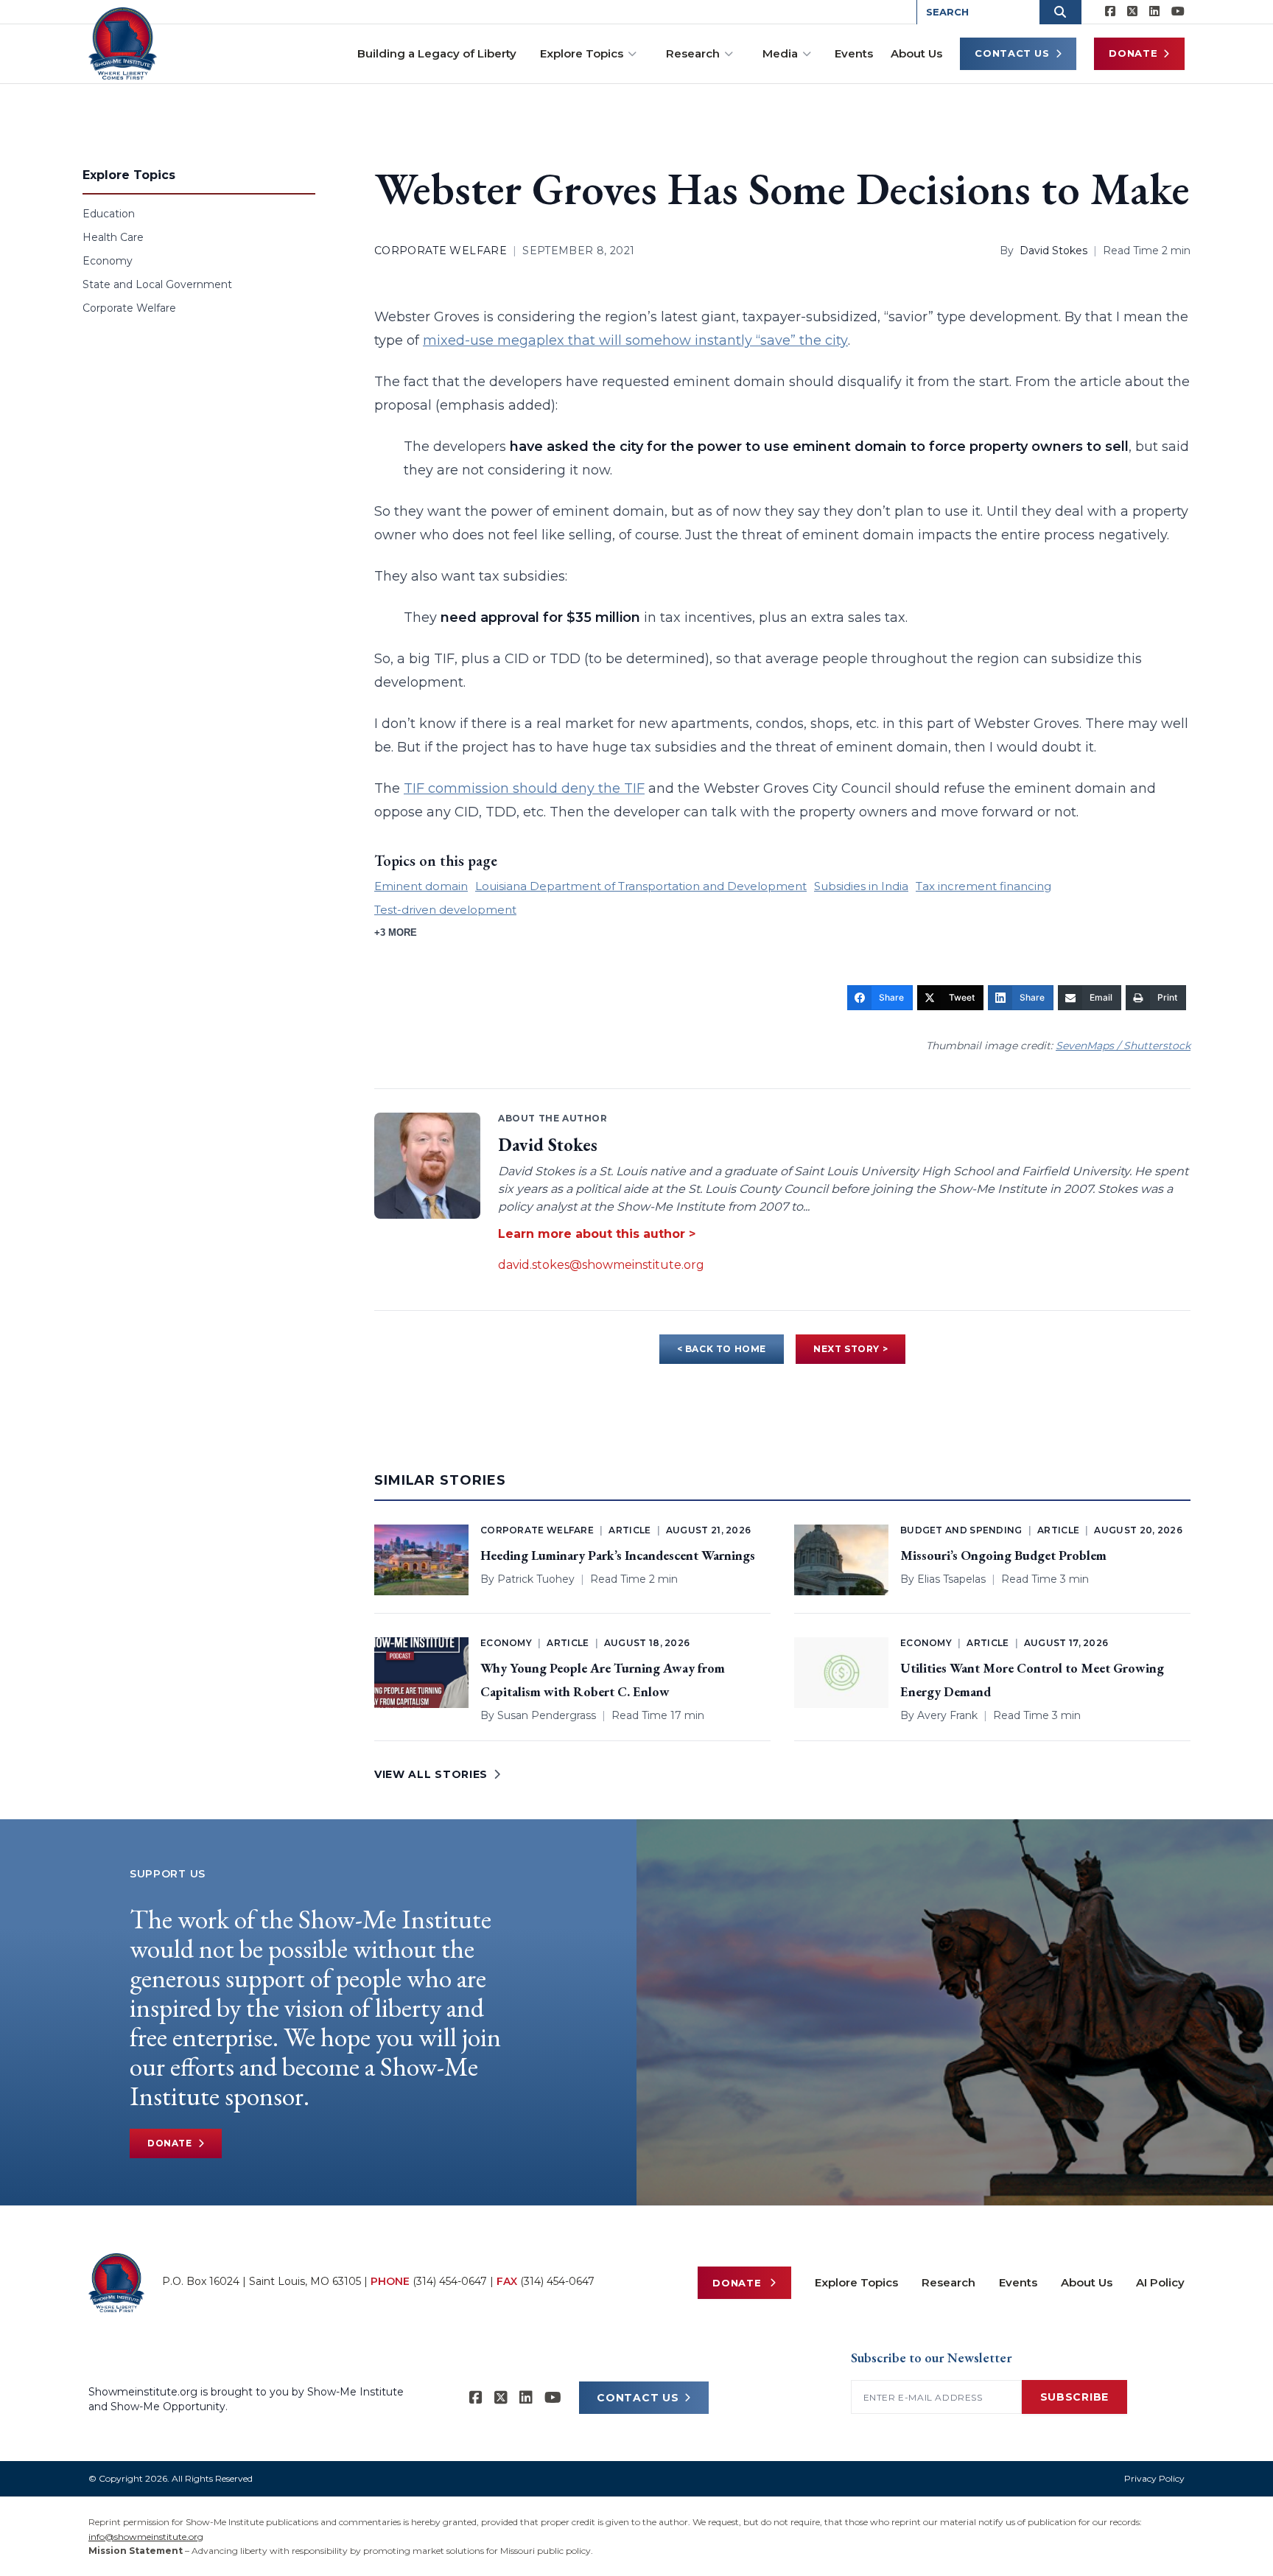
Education (109, 214)
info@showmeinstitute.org (146, 2537)
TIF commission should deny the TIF (524, 788)
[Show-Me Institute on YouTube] (1178, 12)
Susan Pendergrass (547, 1715)
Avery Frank (947, 1715)
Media (780, 53)
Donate (1133, 53)
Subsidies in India (861, 886)
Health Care (113, 237)
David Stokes (1053, 251)
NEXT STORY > (851, 1349)
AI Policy (1160, 2282)
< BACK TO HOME (722, 1349)
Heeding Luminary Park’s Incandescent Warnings (618, 1555)
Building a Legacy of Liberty (437, 53)
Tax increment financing (983, 886)
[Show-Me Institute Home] (123, 43)
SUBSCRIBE (1074, 2397)
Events (854, 53)
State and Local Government (157, 284)
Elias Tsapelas (951, 1579)
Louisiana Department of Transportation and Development (641, 886)
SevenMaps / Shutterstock (1123, 1046)
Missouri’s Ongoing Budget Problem (1003, 1555)
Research (693, 53)
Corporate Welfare (129, 308)
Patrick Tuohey (536, 1579)
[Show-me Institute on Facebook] (1110, 12)
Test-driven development (445, 910)
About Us (916, 53)
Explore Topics (582, 53)
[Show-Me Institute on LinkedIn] (1154, 12)
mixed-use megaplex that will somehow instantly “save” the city (635, 340)
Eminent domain (421, 886)
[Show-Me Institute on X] (1132, 12)
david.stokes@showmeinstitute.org (601, 1265)
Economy (108, 261)
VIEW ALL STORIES (431, 1774)
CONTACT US (638, 2398)
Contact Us (1012, 53)
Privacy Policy (1154, 2478)
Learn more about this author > (597, 1234)
